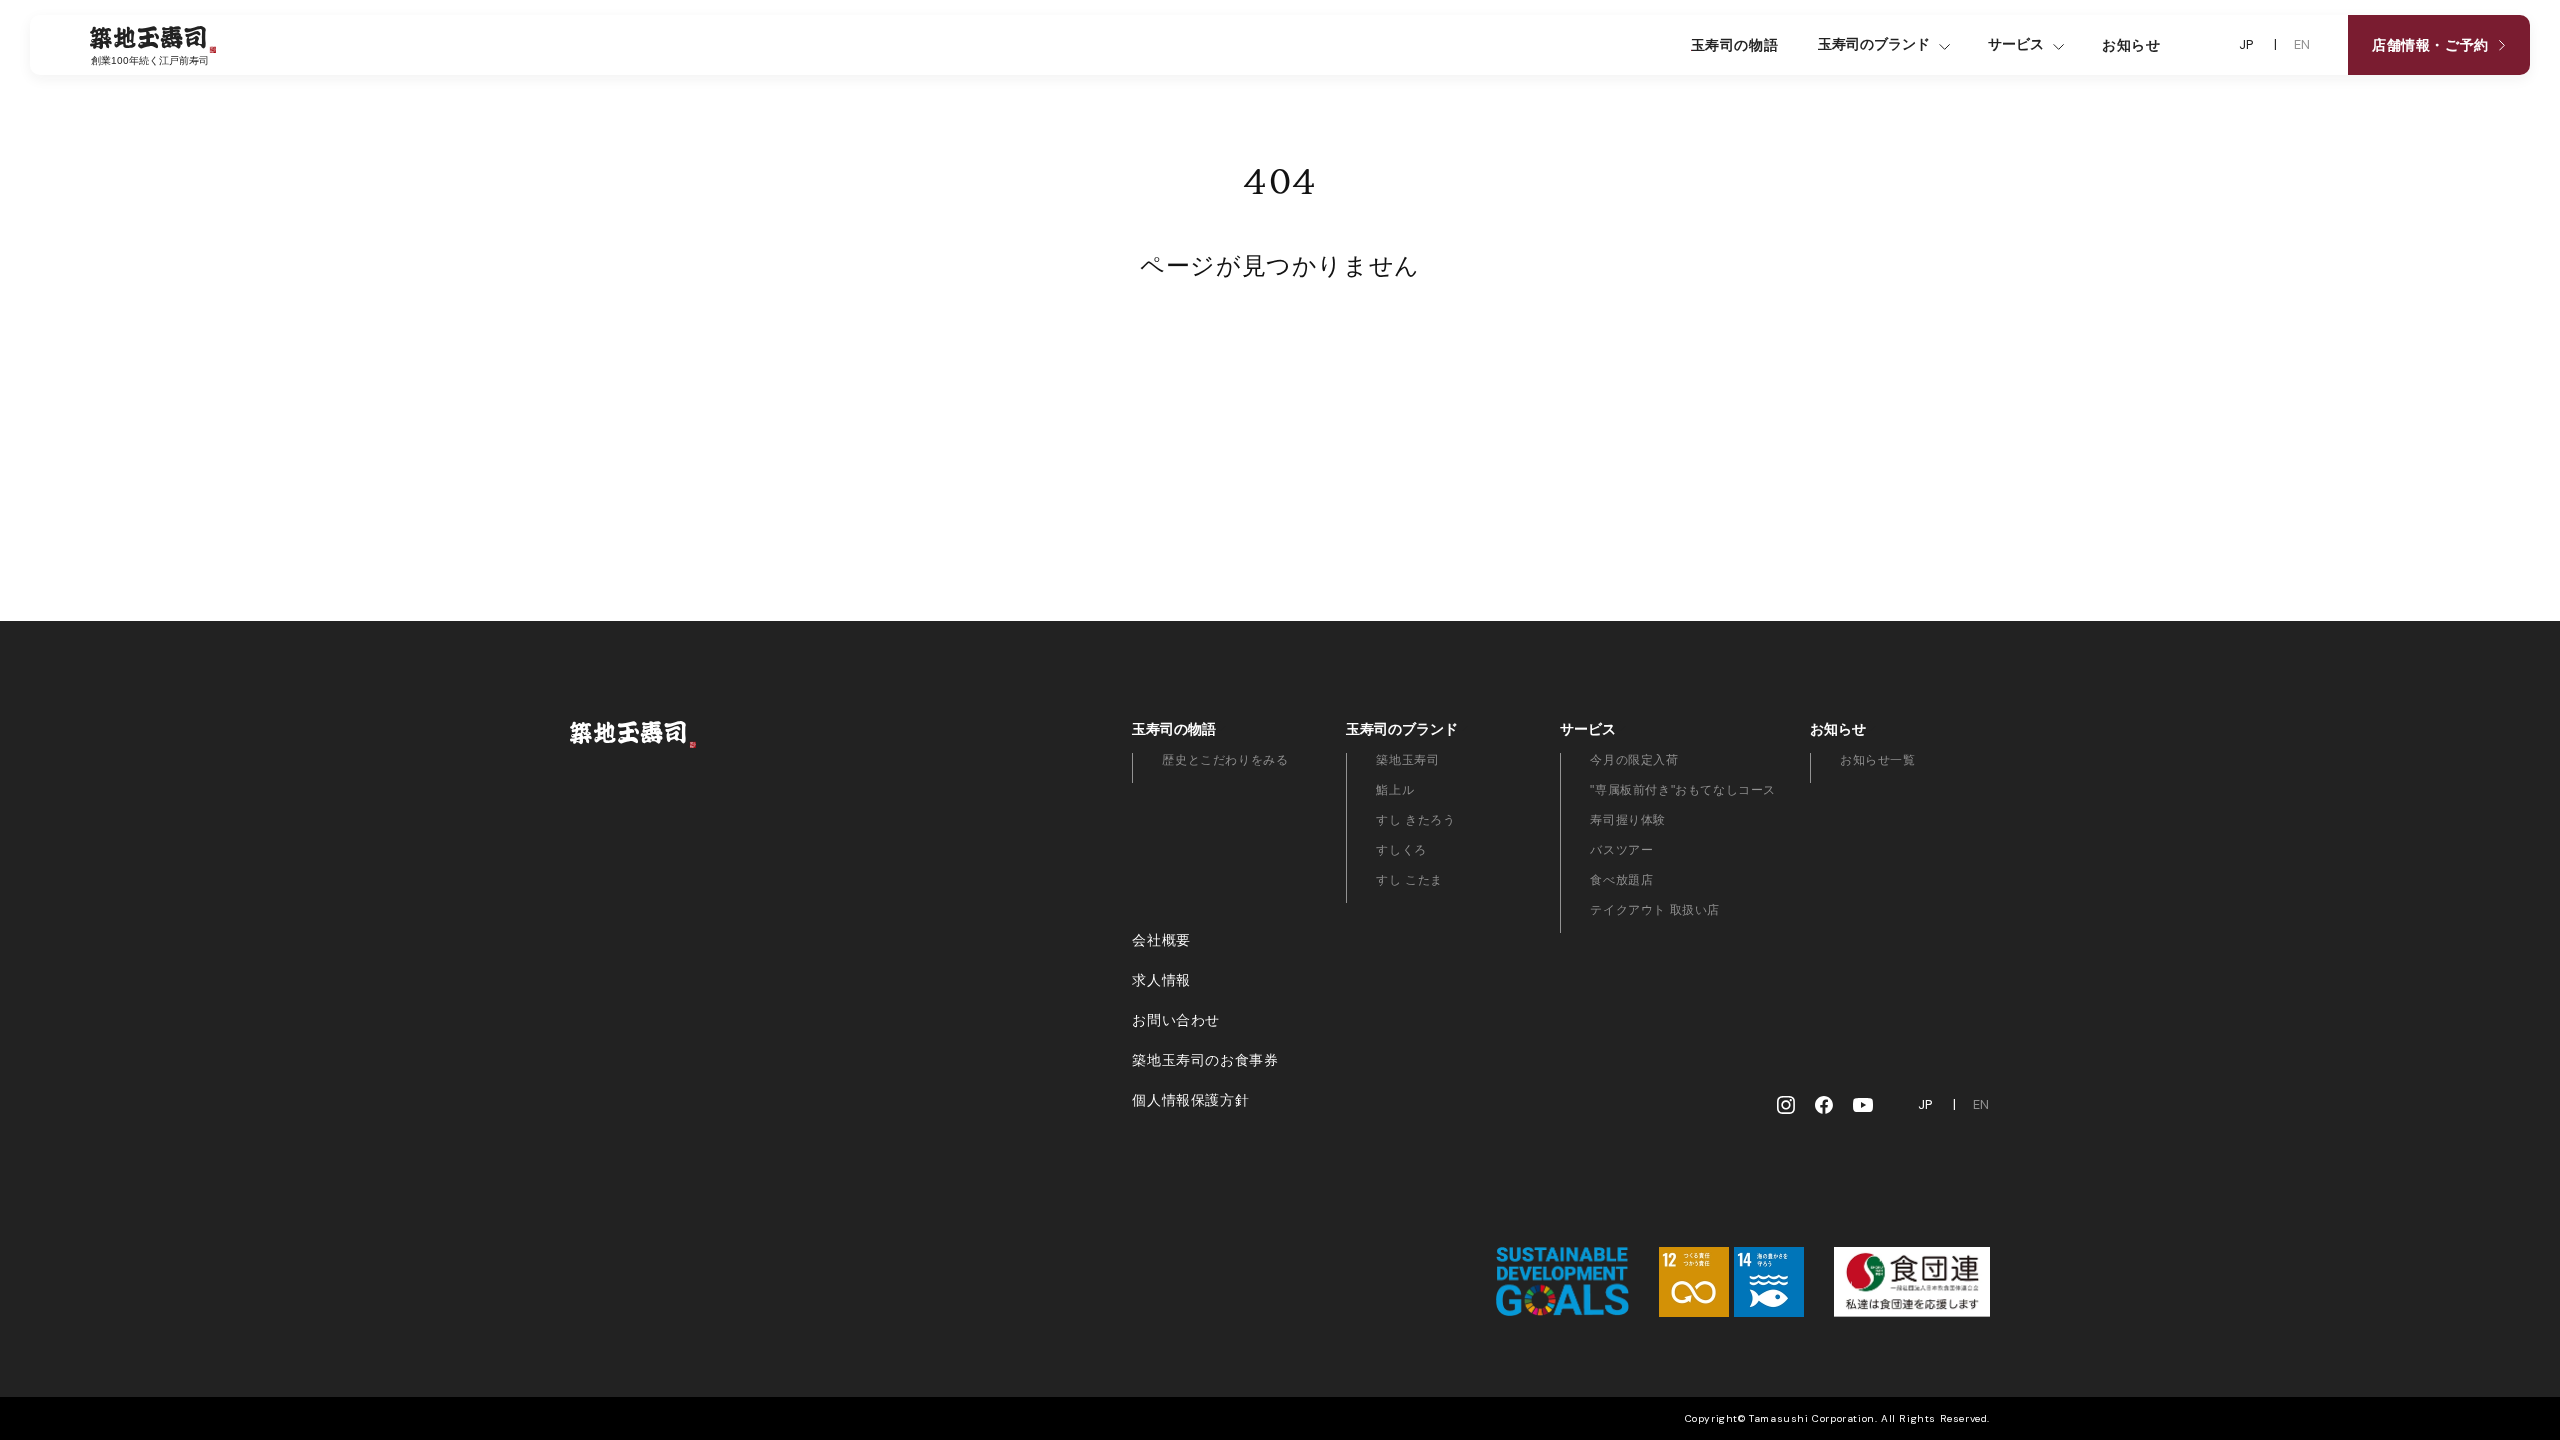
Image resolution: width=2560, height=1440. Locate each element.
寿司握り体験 (1628, 820)
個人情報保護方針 (1190, 1100)
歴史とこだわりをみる (1225, 760)
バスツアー (1621, 850)
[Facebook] (1824, 1105)
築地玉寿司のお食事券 (1205, 1060)
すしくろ (1401, 850)
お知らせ (2131, 45)
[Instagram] (1786, 1105)
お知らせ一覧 (1878, 760)
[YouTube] (1863, 1105)
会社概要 (1161, 940)
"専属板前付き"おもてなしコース (1683, 790)
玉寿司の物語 (1735, 45)
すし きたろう (1415, 820)
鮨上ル (1395, 790)
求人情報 (1161, 980)
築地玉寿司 (1407, 760)
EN (2302, 45)
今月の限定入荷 (1634, 760)
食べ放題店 (1621, 880)
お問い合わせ (1176, 1020)
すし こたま (1409, 880)
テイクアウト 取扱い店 (1655, 910)
